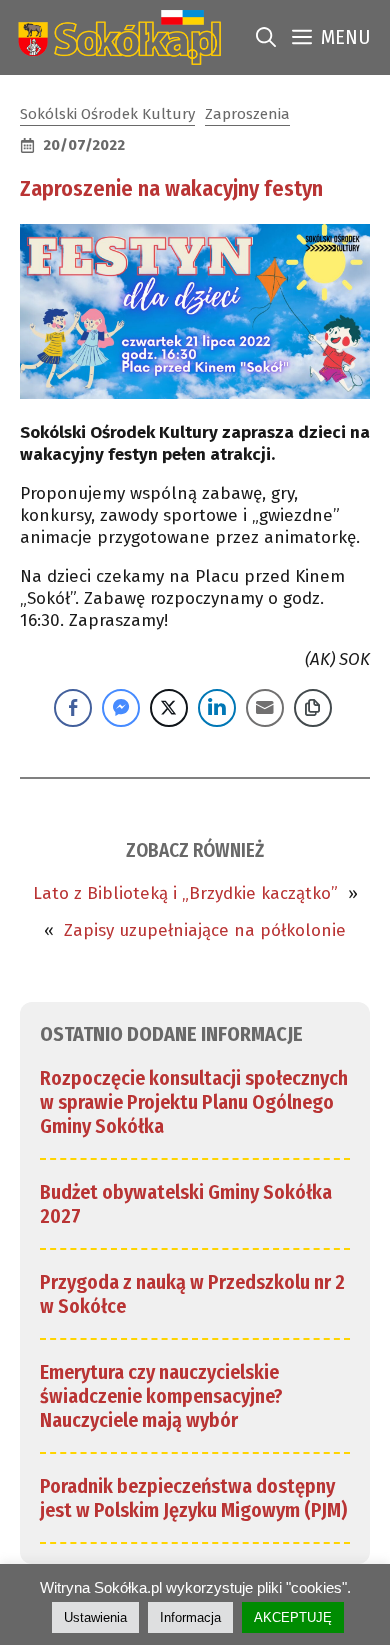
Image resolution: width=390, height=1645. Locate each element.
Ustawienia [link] (95, 1617)
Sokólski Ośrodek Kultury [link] (107, 114)
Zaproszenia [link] (247, 114)
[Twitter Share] (169, 708)
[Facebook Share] (73, 708)
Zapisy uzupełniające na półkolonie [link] (205, 930)
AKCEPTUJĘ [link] (293, 1617)
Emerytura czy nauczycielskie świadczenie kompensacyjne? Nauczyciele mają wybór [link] (161, 1396)
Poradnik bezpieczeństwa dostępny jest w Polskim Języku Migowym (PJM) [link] (193, 1498)
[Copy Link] (313, 708)
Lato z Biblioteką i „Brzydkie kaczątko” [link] (185, 893)
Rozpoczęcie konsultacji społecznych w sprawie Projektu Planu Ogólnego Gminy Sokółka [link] (194, 1102)
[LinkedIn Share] (217, 708)
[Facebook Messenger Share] (121, 708)
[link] (115, 37)
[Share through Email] (265, 708)
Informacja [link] (190, 1617)
